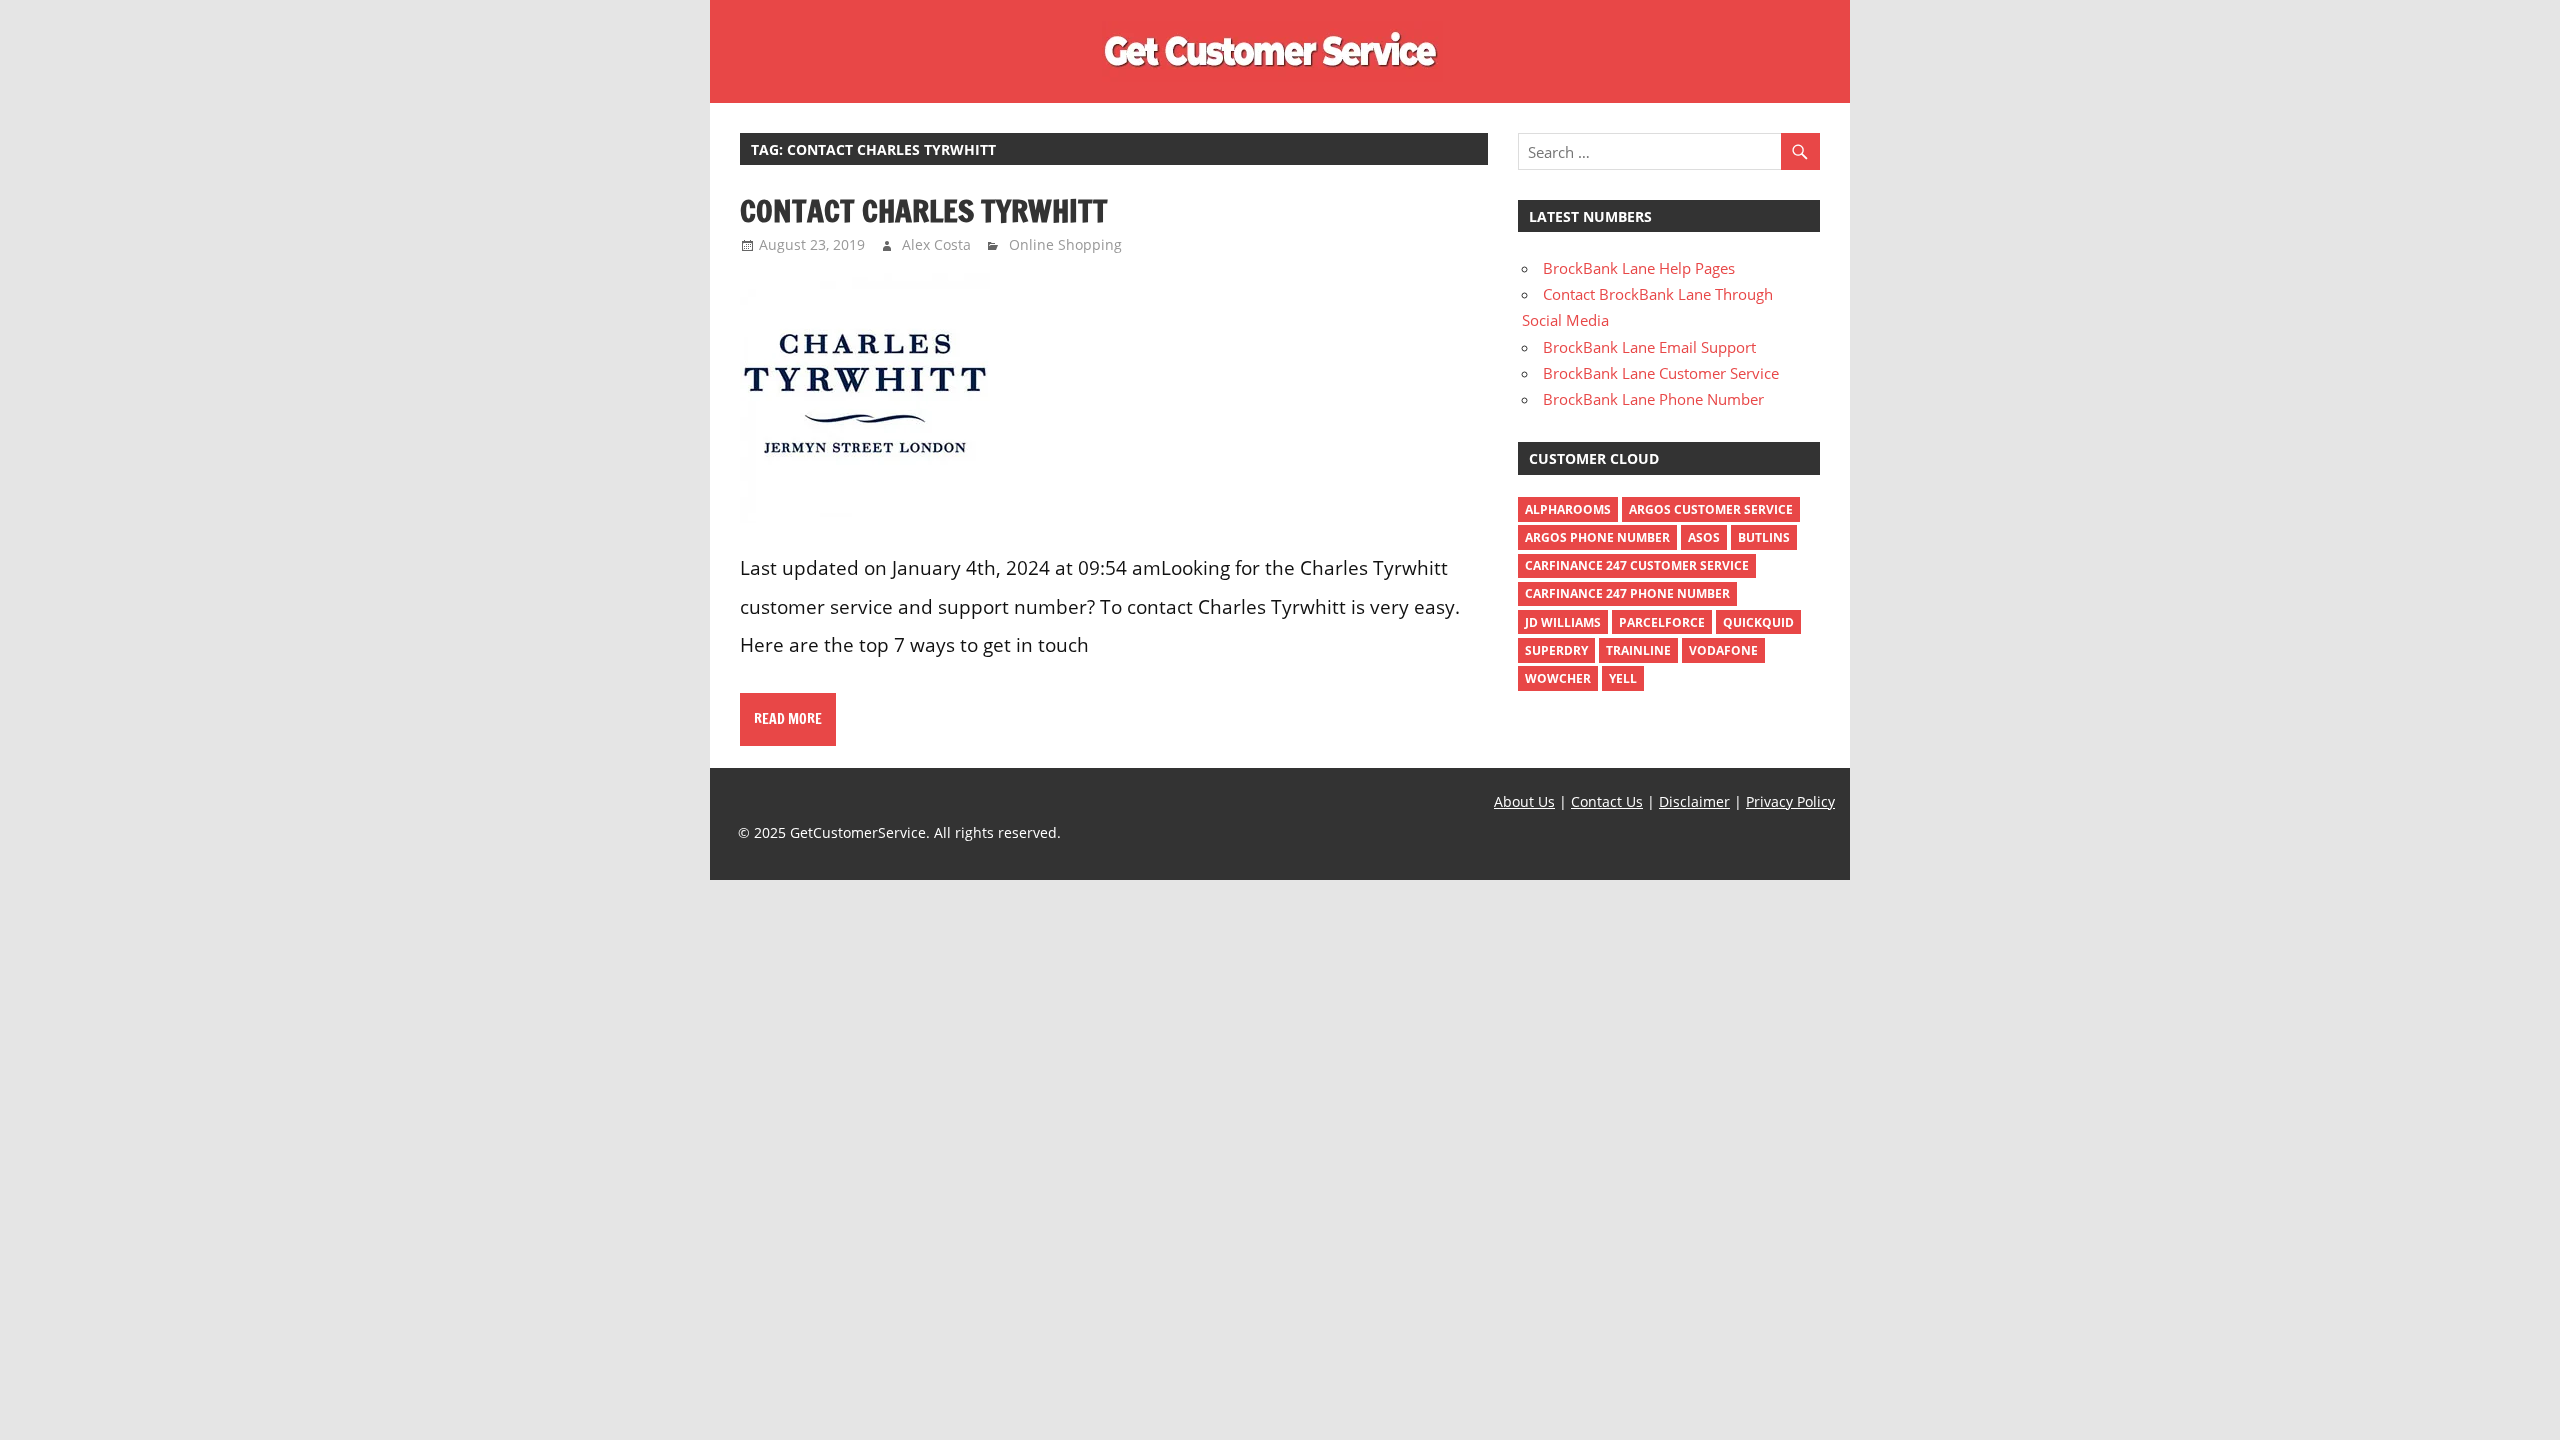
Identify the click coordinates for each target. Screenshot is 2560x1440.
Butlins (1764, 537)
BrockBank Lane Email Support (1649, 347)
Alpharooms (1568, 509)
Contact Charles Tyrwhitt (924, 210)
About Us (1524, 801)
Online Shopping (1065, 244)
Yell (1623, 678)
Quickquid (1758, 622)
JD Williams (1563, 622)
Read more (788, 719)
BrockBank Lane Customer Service (1661, 373)
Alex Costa (936, 244)
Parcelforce (1662, 622)
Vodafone (1723, 650)
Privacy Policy (1790, 801)
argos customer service (1711, 509)
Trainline (1638, 650)
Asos (1704, 537)
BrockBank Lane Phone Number (1653, 399)
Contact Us (1607, 801)
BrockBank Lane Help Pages (1639, 268)
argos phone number (1597, 537)
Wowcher (1558, 678)
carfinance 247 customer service (1637, 565)
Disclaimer (1694, 801)
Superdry (1556, 650)
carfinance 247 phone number (1627, 593)
